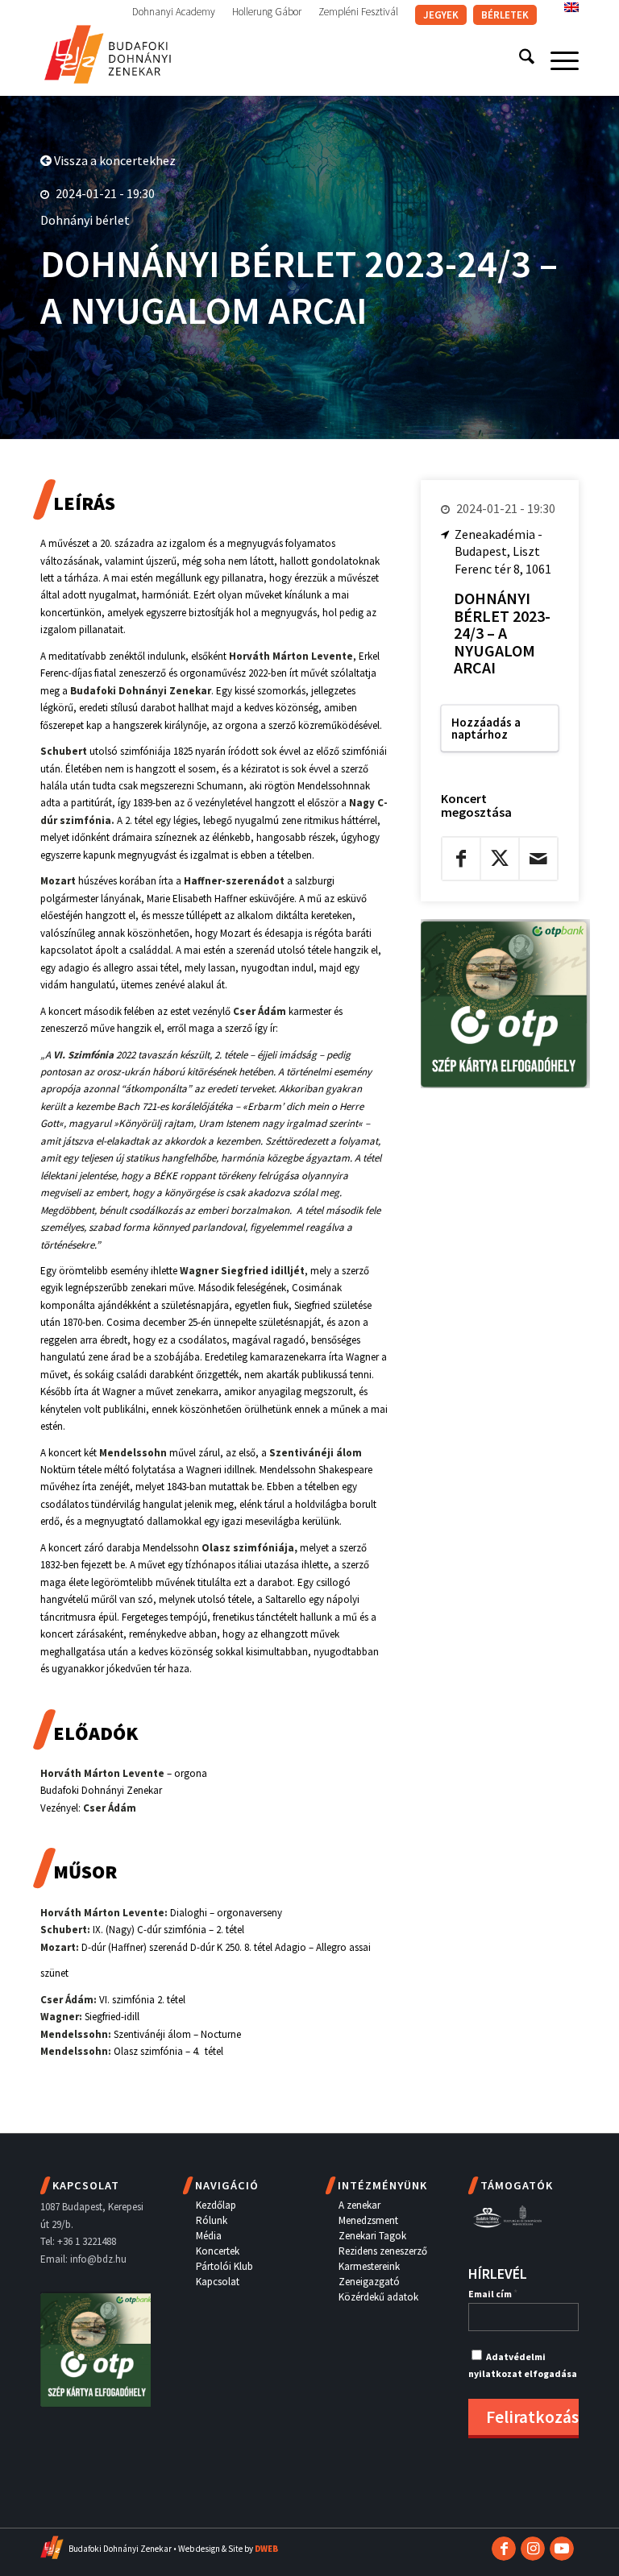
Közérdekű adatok (378, 2297)
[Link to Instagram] (533, 2549)
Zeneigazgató (369, 2282)
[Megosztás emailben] (538, 859)
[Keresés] (519, 60)
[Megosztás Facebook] (461, 859)
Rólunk (212, 2220)
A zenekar (359, 2205)
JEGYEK (441, 15)
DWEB (266, 2549)
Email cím (493, 2294)
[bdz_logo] (108, 52)
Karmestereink (369, 2266)
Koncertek (218, 2251)
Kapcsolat (218, 2282)
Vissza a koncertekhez (114, 160)
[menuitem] (174, 12)
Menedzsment (368, 2220)
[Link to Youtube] (562, 2549)
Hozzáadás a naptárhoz (486, 728)
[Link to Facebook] (504, 2549)
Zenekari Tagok (372, 2236)
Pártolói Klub (224, 2266)
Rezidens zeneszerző (383, 2251)
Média (209, 2236)
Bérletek (505, 15)
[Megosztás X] (500, 859)
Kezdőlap (216, 2205)
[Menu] (557, 60)
